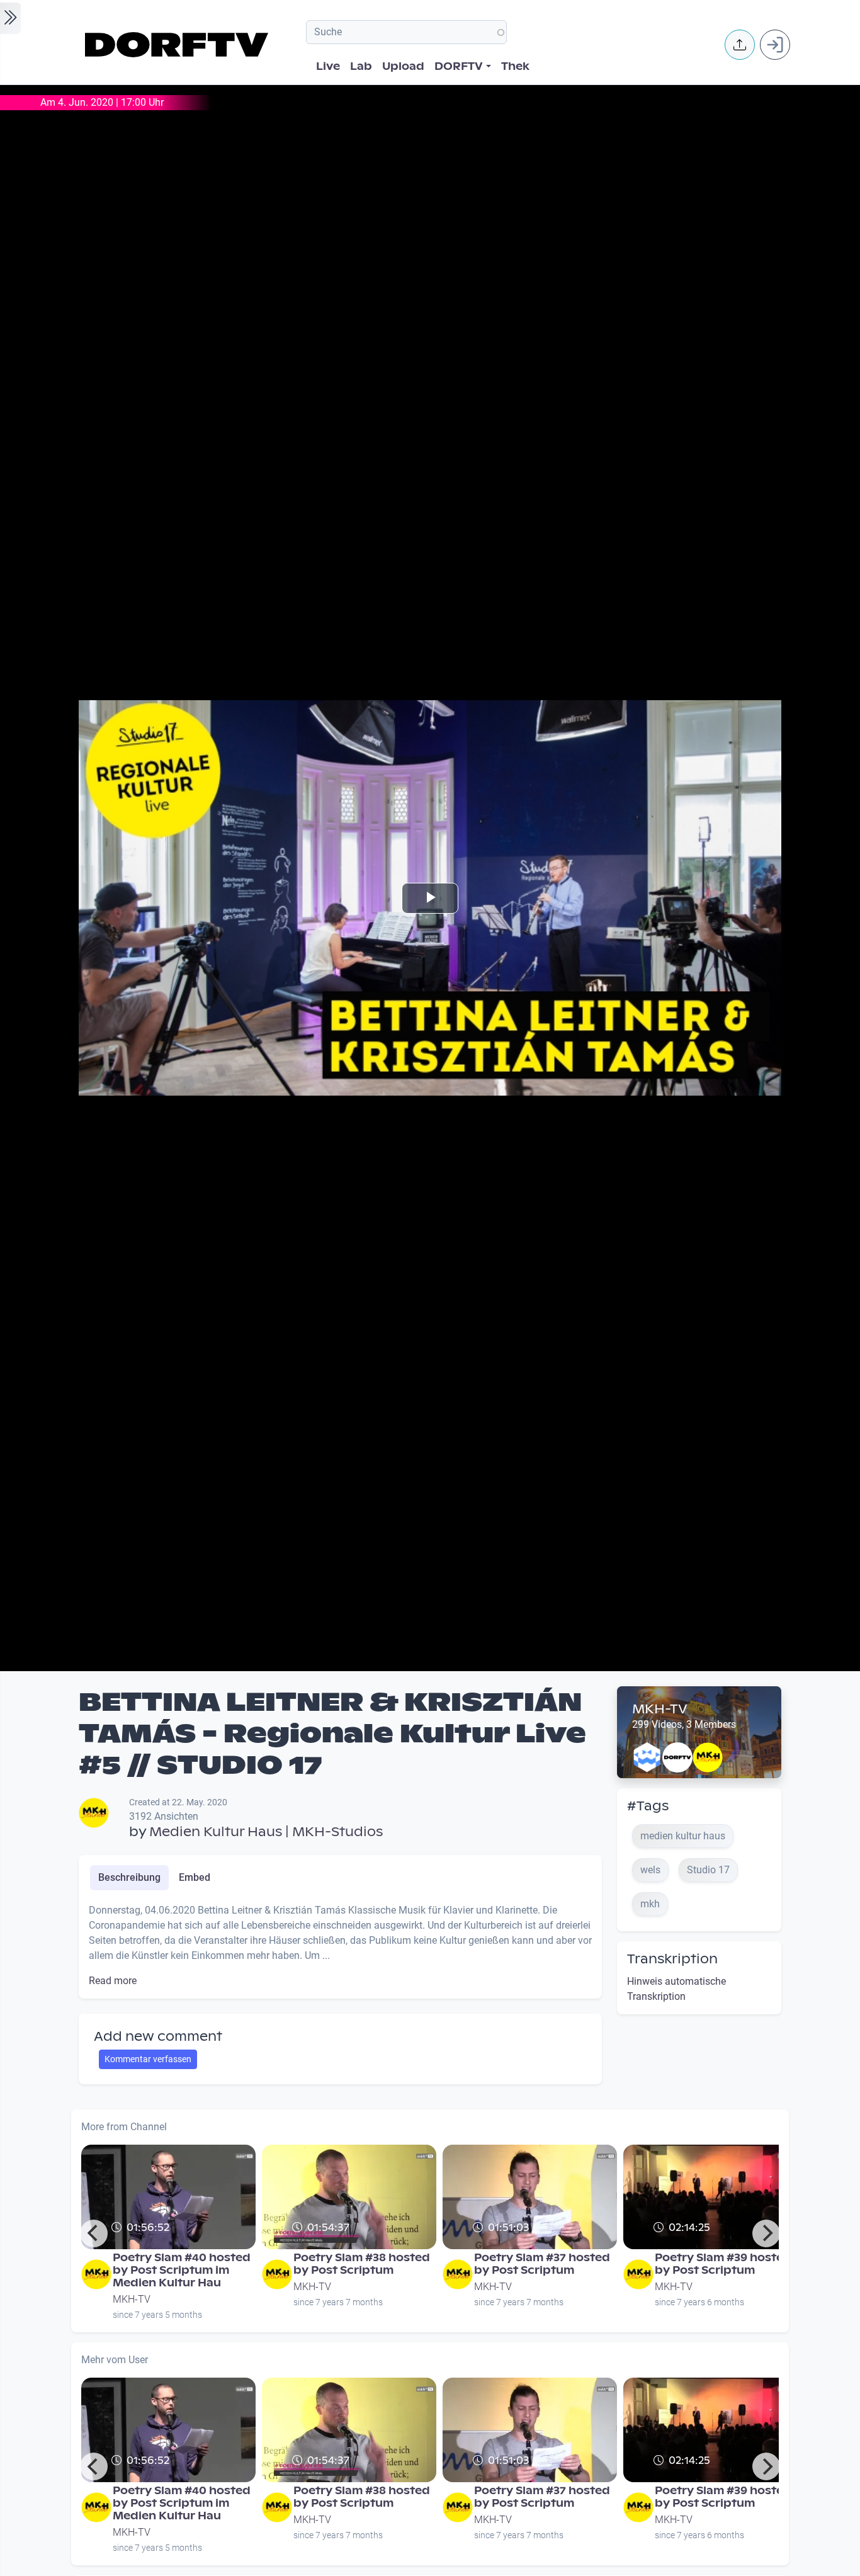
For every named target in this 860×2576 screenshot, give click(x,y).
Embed (195, 1877)
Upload (403, 66)
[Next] (766, 2233)
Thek (515, 66)
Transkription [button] (672, 1959)
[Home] (178, 45)
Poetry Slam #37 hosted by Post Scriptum (542, 2264)
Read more (113, 1981)
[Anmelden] (775, 45)
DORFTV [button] (459, 66)
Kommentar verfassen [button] (148, 2059)
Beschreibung (129, 1877)
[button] (740, 45)
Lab (361, 66)
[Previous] (94, 2233)
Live (328, 66)
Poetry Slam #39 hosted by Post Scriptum (723, 2264)
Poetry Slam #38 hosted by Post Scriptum (362, 2264)
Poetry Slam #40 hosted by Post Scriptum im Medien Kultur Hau (182, 2270)
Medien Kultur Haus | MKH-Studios (266, 1832)
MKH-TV (660, 1709)
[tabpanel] (340, 1946)
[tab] (129, 1878)
